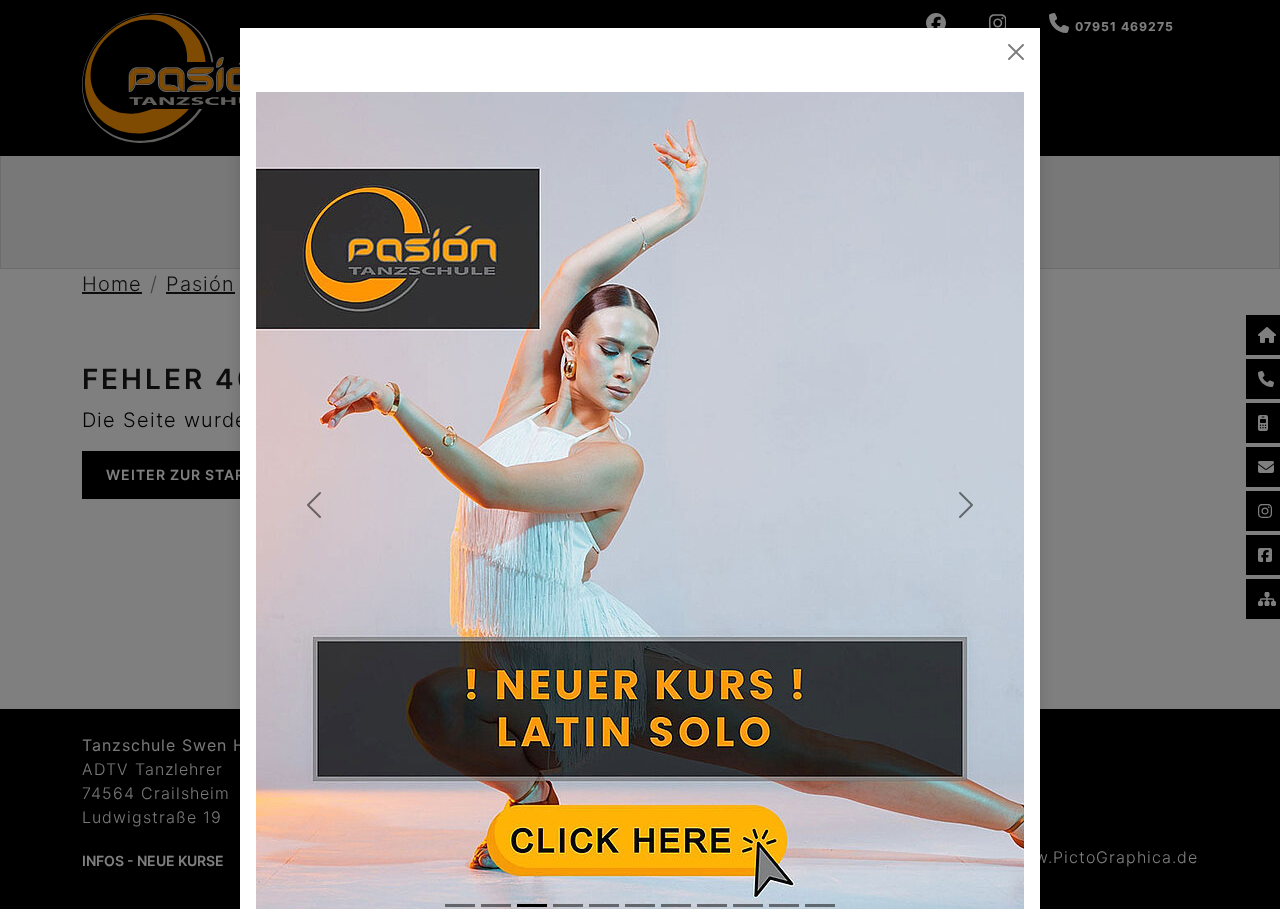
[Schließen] (1016, 52)
